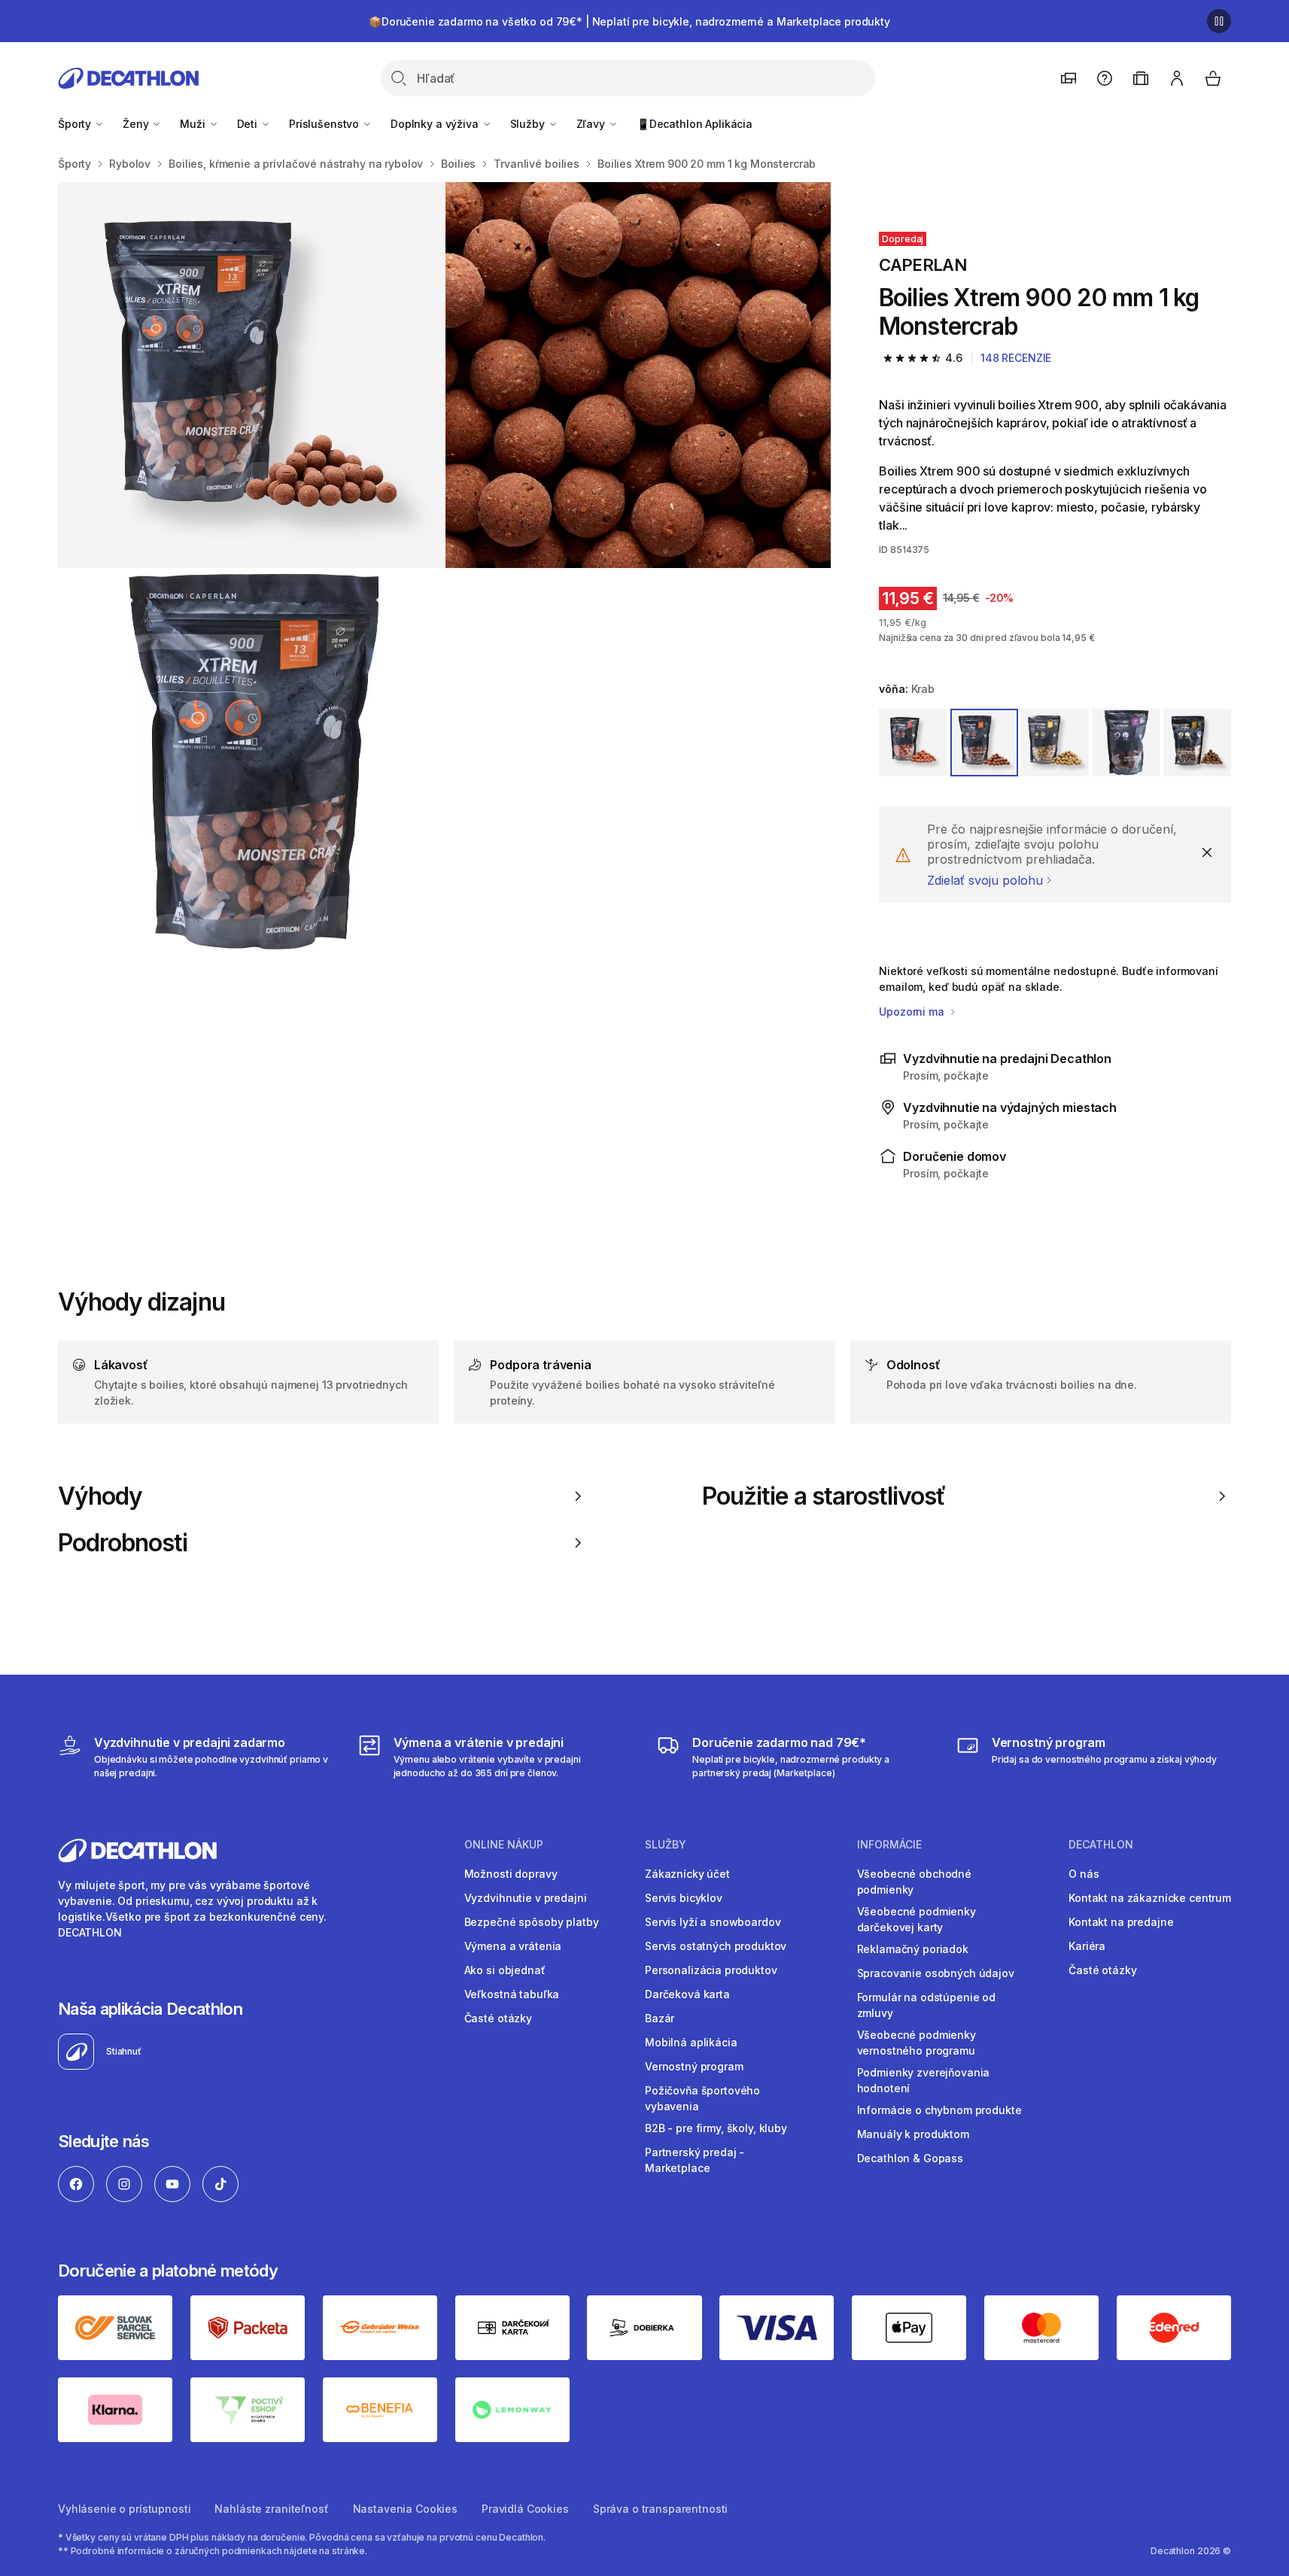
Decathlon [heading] (1101, 1845)
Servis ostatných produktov (716, 1946)
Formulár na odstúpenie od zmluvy (927, 2005)
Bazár (660, 2018)
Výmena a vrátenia (513, 1946)
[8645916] (1197, 743)
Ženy (137, 124)
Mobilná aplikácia (691, 2042)
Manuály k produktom (913, 2134)
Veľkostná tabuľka (512, 1994)
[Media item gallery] (444, 568)
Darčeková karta (687, 1994)
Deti (249, 124)
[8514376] (1126, 743)
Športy (76, 124)
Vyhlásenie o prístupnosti (125, 2509)
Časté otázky (498, 2018)
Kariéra (1087, 1946)
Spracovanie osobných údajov (936, 1973)
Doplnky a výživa (436, 124)
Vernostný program (694, 2066)
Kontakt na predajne (1121, 1922)
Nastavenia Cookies (405, 2509)
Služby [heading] (666, 1845)
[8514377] (1055, 743)
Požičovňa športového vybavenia (702, 2098)
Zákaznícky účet (687, 1874)
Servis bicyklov (684, 1898)
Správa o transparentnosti (661, 2509)
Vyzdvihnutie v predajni (526, 1898)
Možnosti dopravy (511, 1874)
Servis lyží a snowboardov (713, 1922)
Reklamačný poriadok (913, 1949)
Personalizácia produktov (711, 1970)
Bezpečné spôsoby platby (532, 1922)
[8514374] (913, 743)
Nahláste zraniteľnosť (271, 2509)
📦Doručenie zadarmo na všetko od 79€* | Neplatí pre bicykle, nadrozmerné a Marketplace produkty (629, 21)
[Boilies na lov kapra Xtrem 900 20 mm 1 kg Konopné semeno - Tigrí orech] (251, 375)
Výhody (100, 1496)
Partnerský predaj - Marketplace (695, 2160)
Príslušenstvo (325, 124)
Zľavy (592, 124)
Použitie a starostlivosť (824, 1496)
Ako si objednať (505, 1970)
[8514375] (984, 743)
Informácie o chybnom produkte (939, 2110)
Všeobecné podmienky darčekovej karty (917, 1919)
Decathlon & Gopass (910, 2158)
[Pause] (1219, 21)
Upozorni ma (913, 1012)
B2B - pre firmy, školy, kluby (716, 2128)
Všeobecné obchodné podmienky (914, 1882)
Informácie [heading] (889, 1845)
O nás (1084, 1874)
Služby (529, 124)
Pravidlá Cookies (525, 2509)
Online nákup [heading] (504, 1845)
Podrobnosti (123, 1543)
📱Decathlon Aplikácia (695, 124)
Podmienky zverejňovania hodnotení (924, 2080)
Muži (194, 124)
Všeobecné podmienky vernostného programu (917, 2043)
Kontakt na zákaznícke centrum (1150, 1898)
